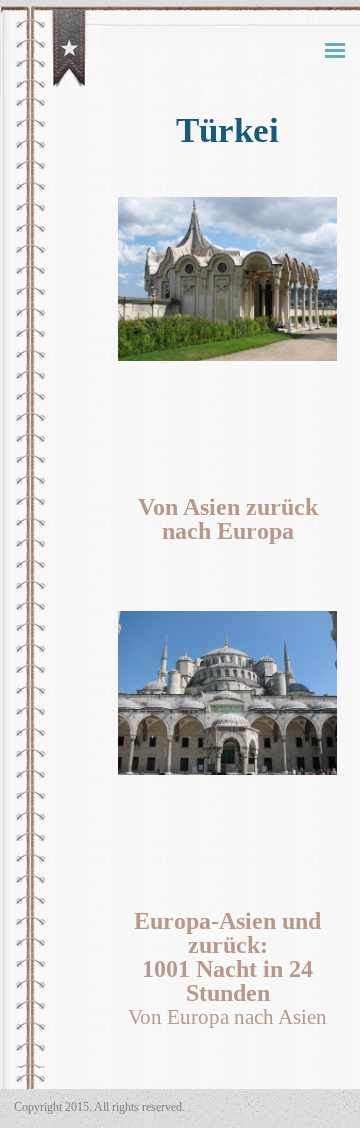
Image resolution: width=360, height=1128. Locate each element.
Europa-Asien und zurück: (227, 933)
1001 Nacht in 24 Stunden (227, 981)
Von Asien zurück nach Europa (228, 519)
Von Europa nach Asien (227, 1017)
